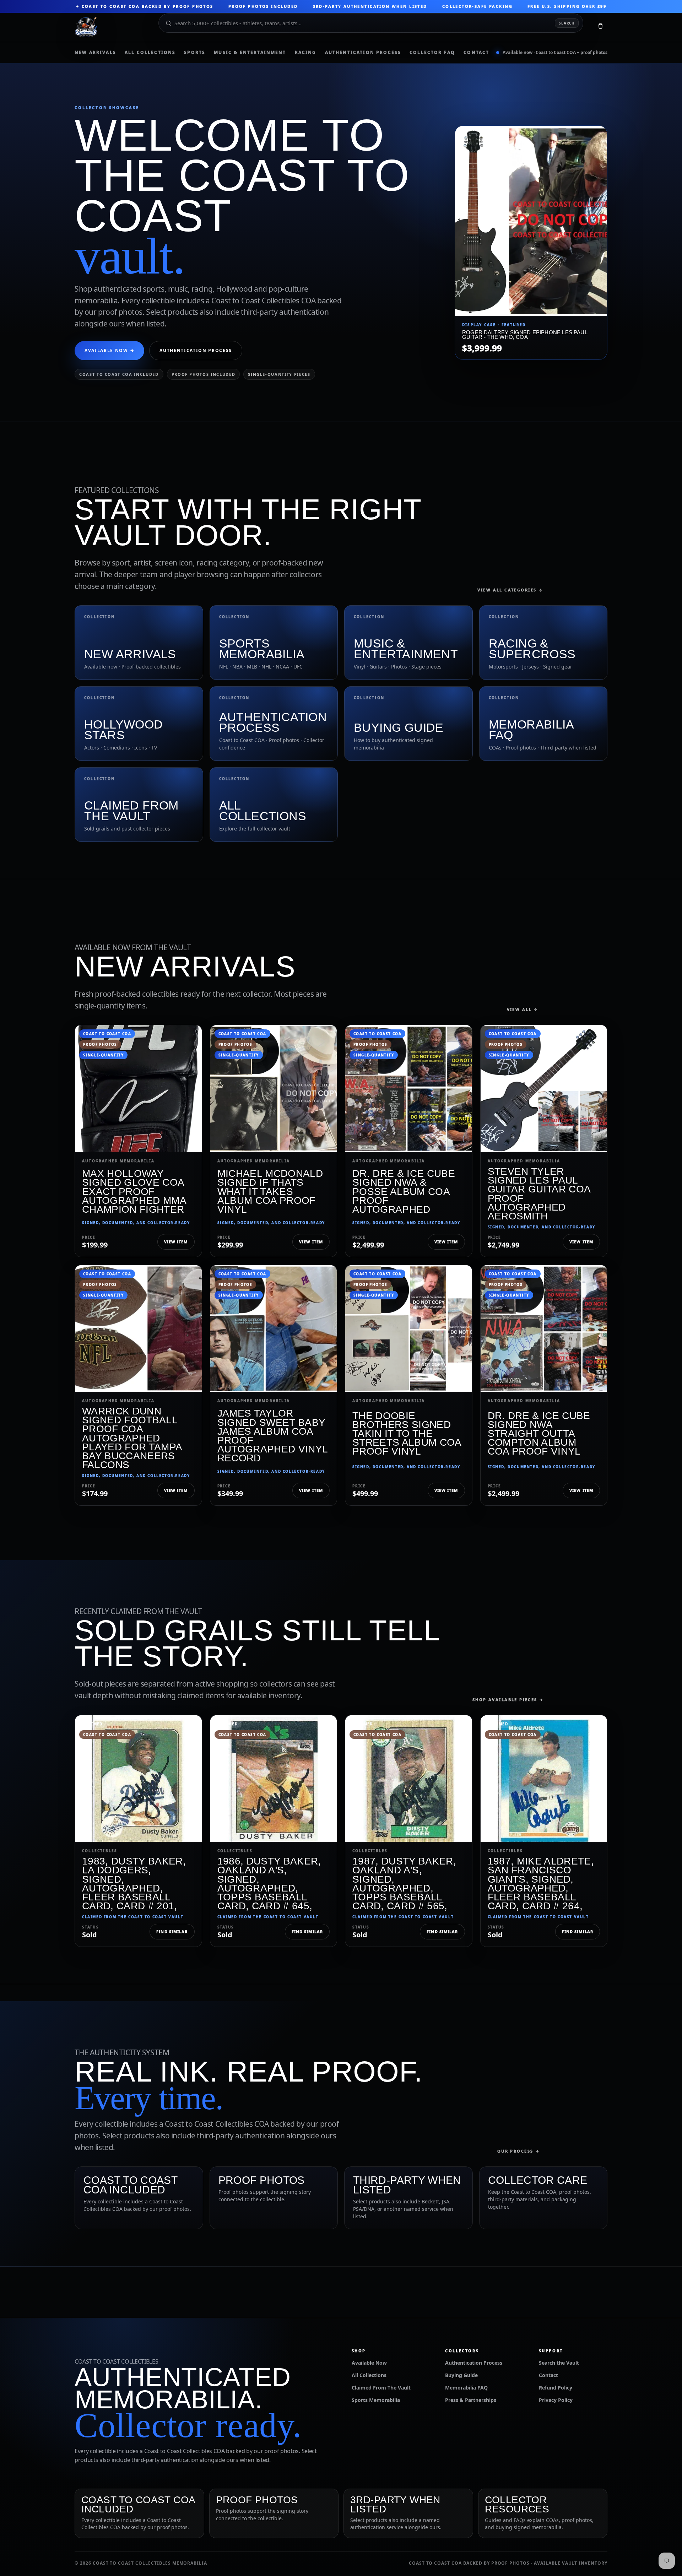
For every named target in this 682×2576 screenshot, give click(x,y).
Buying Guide (461, 2375)
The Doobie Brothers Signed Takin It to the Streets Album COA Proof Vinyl (407, 1434)
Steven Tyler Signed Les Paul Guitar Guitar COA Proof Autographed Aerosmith (539, 1194)
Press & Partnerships (471, 2400)
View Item (176, 1242)
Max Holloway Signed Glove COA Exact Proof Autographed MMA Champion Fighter (134, 1191)
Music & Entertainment (250, 53)
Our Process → (519, 2151)
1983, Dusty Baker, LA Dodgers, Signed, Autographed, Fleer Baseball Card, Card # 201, (134, 1884)
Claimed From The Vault (381, 2388)
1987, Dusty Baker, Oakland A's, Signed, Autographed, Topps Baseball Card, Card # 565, (404, 1884)
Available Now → (109, 350)
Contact (476, 53)
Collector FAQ (432, 53)
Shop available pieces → (508, 1700)
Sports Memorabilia (376, 2400)
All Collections (150, 53)
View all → (523, 1009)
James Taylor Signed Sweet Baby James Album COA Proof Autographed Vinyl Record (273, 1436)
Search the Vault (559, 2363)
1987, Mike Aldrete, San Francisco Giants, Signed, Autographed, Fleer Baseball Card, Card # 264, (541, 1884)
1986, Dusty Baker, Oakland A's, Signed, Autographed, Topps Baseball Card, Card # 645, (269, 1884)
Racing (306, 53)
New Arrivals (95, 53)
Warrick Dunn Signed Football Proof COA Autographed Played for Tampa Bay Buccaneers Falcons (132, 1438)
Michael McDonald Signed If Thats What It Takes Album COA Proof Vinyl (270, 1191)
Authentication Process (363, 53)
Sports (195, 53)
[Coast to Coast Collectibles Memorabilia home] (112, 27)
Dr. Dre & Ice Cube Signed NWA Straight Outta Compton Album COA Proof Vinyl (539, 1434)
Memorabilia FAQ (466, 2388)
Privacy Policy (556, 2400)
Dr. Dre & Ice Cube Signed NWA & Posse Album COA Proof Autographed (404, 1191)
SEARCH (567, 23)
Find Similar (172, 1931)
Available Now (369, 2363)
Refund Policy (556, 2388)
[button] (600, 27)
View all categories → (510, 590)
